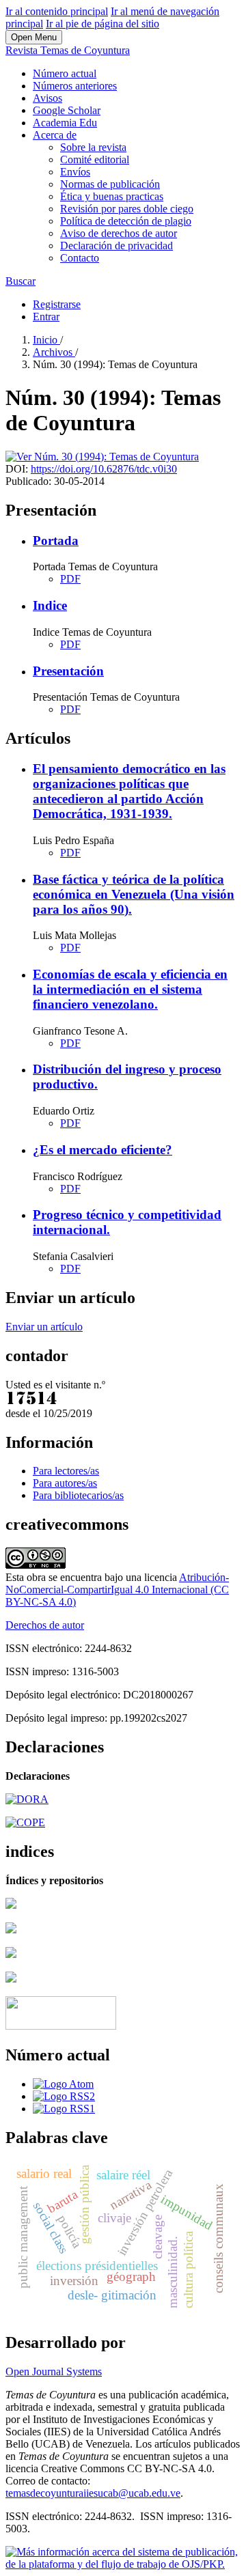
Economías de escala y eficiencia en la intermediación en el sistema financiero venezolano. (130, 989)
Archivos (54, 352)
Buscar (20, 281)
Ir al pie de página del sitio (102, 24)
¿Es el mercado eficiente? (102, 1150)
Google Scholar (67, 110)
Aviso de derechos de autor (119, 233)
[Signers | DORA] (27, 1799)
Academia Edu (65, 123)
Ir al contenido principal (57, 11)
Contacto (80, 258)
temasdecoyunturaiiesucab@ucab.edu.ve (93, 2493)
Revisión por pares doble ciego (127, 209)
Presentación (68, 671)
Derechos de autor (45, 1625)
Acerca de (55, 135)
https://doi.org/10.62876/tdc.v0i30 (104, 469)
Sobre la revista (93, 147)
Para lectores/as (66, 1471)
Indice (50, 605)
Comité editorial (95, 159)
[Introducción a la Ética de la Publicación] (25, 1822)
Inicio (46, 340)
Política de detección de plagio (126, 221)
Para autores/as (65, 1483)
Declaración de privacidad (117, 246)
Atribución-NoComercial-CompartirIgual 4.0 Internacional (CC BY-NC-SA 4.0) (117, 1590)
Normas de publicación (110, 184)
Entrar (46, 317)
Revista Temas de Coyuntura (68, 50)
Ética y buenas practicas (112, 196)
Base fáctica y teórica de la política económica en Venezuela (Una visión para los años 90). (134, 894)
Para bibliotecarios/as (78, 1495)
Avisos (47, 98)
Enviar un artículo (44, 1327)
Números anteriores (75, 86)
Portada (56, 541)
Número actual (65, 73)
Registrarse (57, 304)
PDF (70, 579)
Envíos (75, 172)
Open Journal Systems (54, 2371)
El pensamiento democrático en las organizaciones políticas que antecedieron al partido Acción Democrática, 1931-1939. (129, 791)
